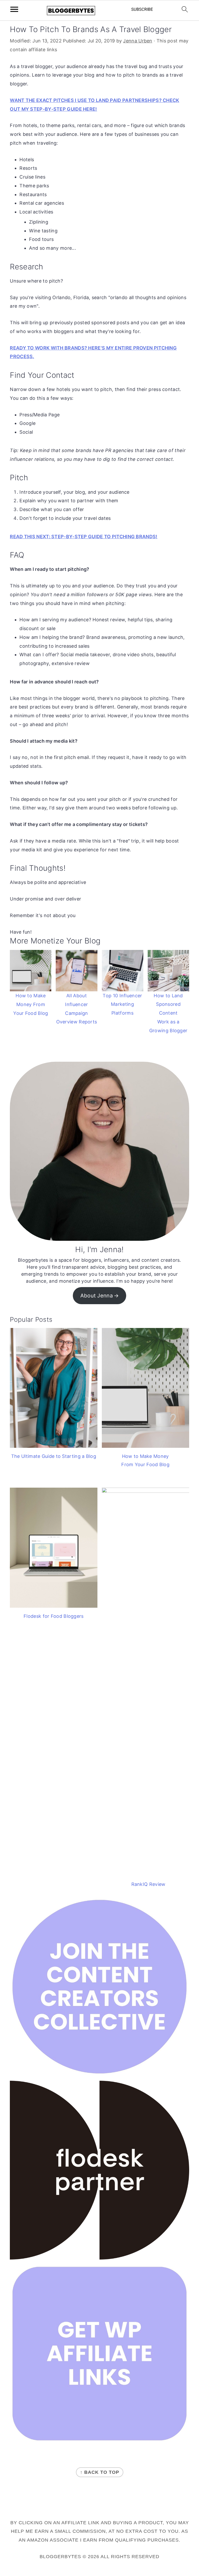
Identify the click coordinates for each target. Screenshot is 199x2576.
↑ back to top (100, 2472)
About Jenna (97, 1296)
